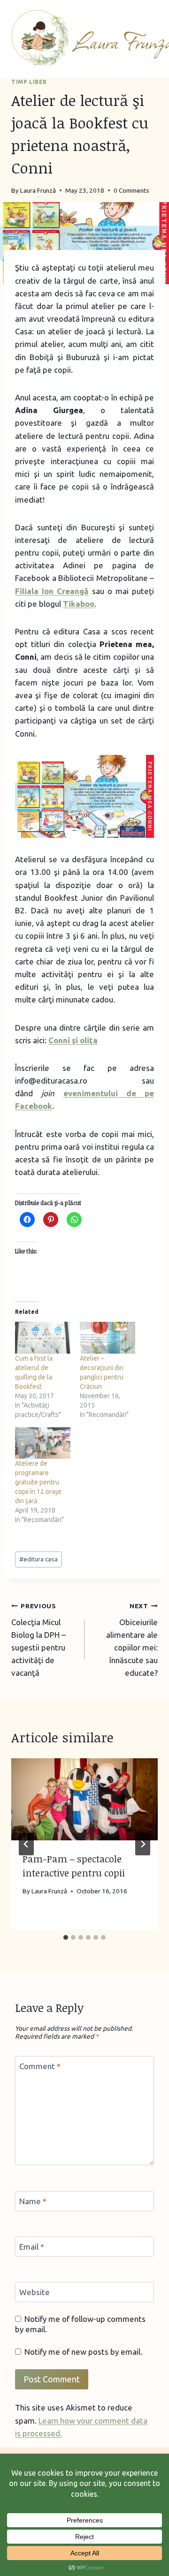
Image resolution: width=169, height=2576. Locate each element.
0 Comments (131, 190)
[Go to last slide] (26, 1844)
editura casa (38, 1559)
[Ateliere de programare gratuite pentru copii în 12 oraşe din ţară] (43, 1443)
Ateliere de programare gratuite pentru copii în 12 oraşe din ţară (38, 1482)
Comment (40, 2066)
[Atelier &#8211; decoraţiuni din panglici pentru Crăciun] (108, 1337)
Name (33, 2201)
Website (35, 2292)
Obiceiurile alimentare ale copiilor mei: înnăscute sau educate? (132, 1640)
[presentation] (84, 1800)
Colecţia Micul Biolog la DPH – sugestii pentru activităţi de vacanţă (38, 1640)
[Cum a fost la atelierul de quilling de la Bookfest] (43, 1337)
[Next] (143, 1844)
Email (32, 2247)
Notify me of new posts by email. (83, 2352)
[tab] (66, 1937)
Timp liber (29, 82)
